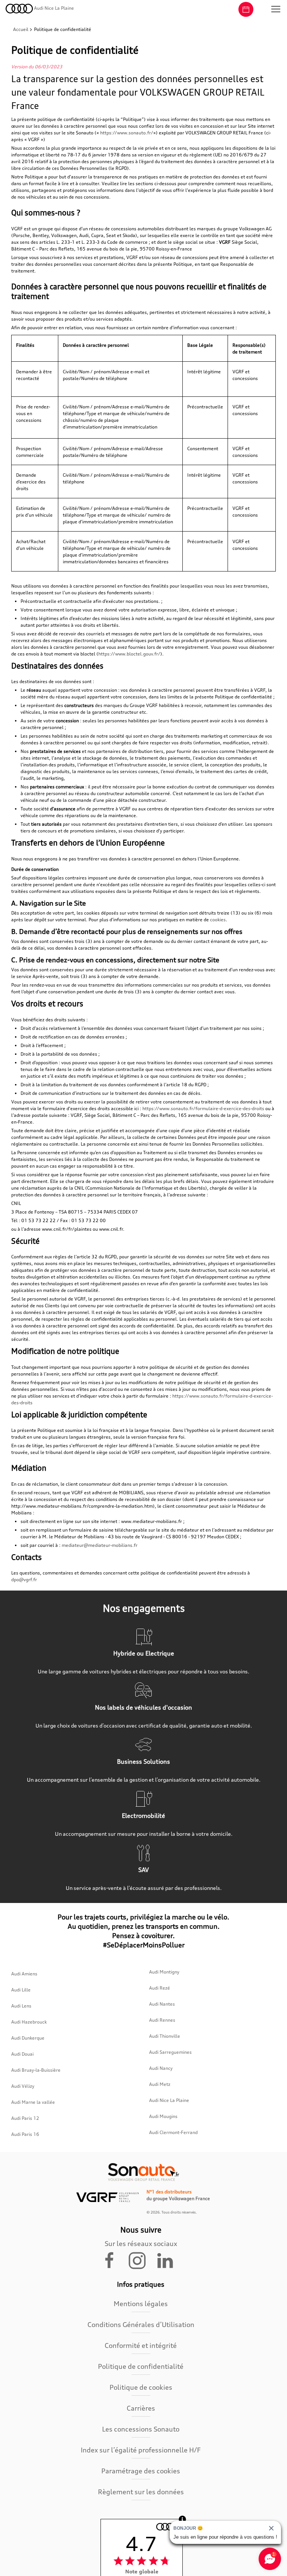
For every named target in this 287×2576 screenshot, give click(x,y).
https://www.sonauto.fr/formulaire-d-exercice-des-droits (203, 1108)
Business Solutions (143, 1762)
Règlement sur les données (141, 2492)
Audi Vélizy (23, 2086)
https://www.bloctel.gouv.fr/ (129, 654)
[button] (276, 9)
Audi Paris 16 (25, 2134)
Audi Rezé (160, 1988)
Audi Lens (21, 2006)
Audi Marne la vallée (33, 2102)
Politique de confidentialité (141, 2366)
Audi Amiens (24, 1974)
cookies (218, 920)
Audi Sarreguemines (170, 2052)
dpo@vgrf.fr (24, 1580)
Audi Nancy (161, 2068)
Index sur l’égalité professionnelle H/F (141, 2450)
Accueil (21, 29)
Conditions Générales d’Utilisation (141, 2324)
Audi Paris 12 (25, 2118)
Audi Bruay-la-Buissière (36, 2070)
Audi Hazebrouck (29, 2022)
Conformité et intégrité (141, 2345)
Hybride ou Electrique (144, 1653)
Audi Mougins (163, 2116)
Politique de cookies (141, 2387)
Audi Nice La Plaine (169, 2100)
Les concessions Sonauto (141, 2429)
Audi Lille (21, 1990)
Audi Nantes (162, 2004)
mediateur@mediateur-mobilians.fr (100, 1545)
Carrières (141, 2408)
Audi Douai (22, 2054)
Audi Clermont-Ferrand (173, 2132)
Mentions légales (141, 2304)
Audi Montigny (164, 1972)
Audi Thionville (165, 2036)
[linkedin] (169, 2260)
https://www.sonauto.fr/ (127, 133)
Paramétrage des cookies (141, 2471)
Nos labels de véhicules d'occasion (143, 1707)
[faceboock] (114, 2260)
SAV (143, 1870)
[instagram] (142, 2260)
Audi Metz (160, 2084)
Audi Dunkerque (28, 2038)
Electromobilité (143, 1816)
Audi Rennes (162, 2020)
